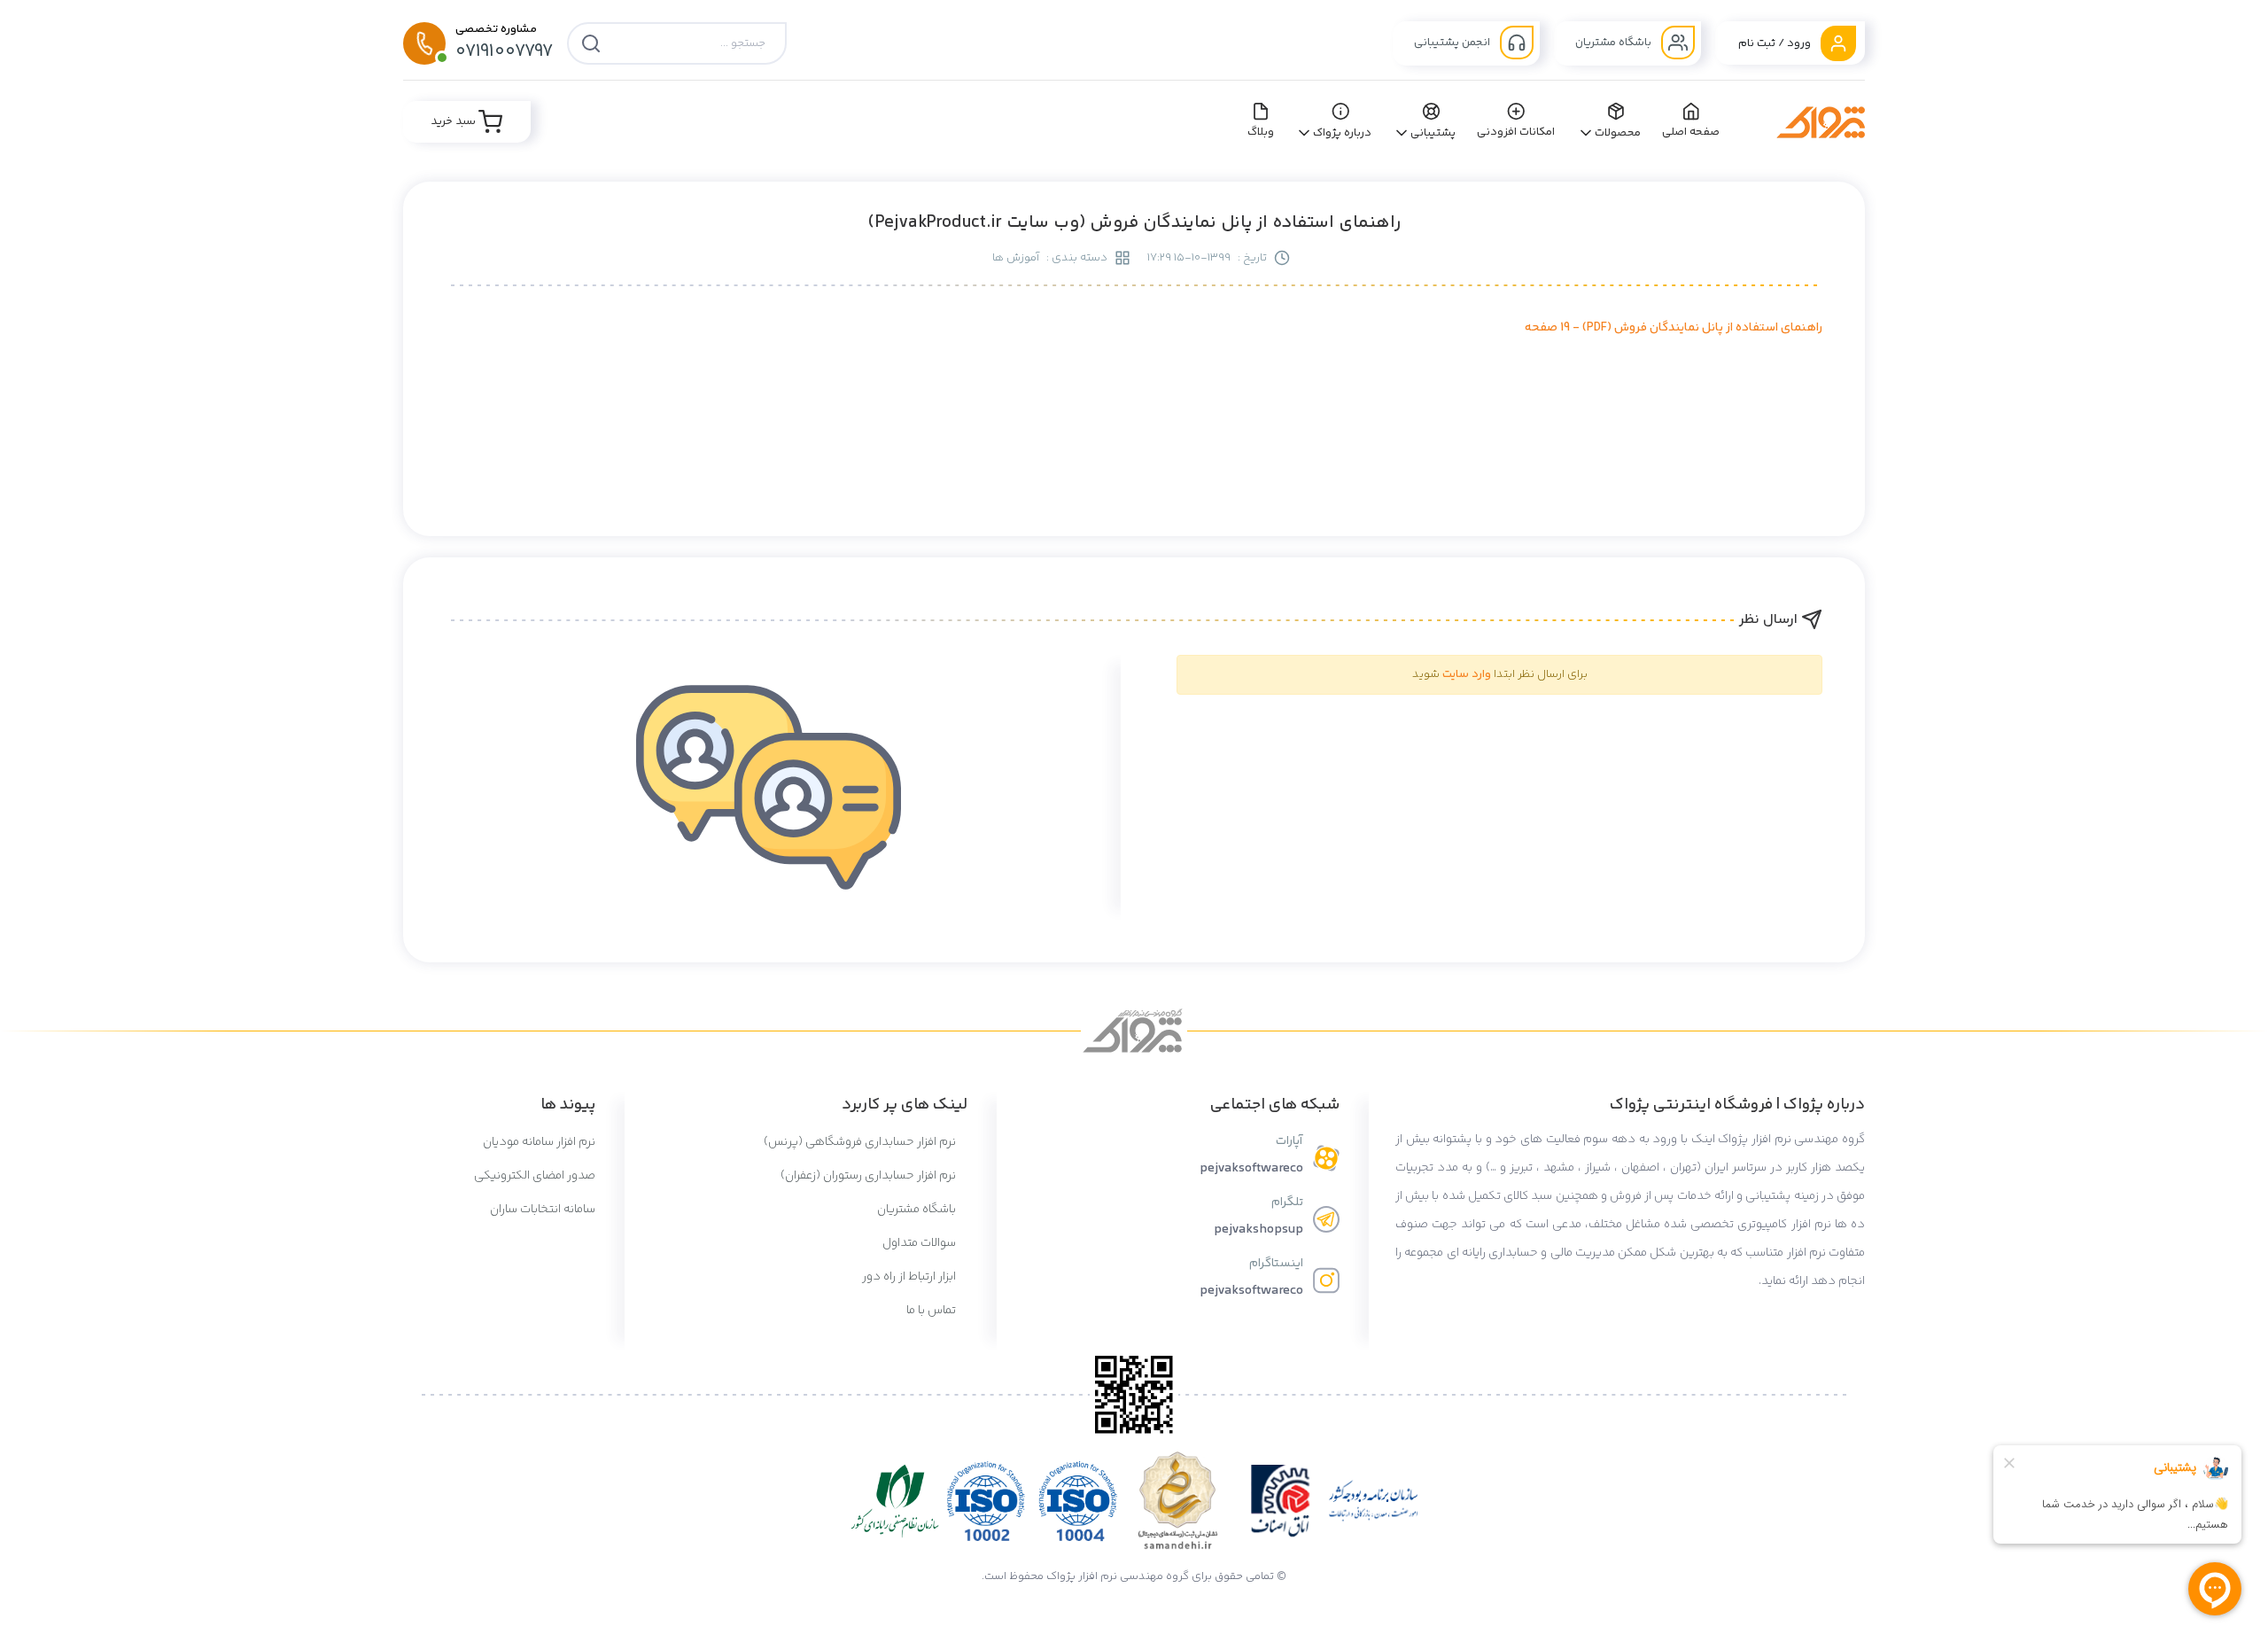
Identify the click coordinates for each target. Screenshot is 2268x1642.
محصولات (1618, 133)
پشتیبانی (1433, 133)
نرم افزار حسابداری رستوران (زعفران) (870, 1176)
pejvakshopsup (1258, 1230)
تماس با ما (932, 1311)
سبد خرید (454, 121)
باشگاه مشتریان (1615, 43)
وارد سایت (1467, 674)
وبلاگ (1261, 132)
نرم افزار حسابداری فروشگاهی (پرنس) (861, 1142)
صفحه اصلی (1691, 132)
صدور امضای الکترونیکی (535, 1176)
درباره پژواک (1343, 133)
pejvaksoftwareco (1251, 1168)
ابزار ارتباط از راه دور (910, 1277)
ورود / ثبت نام (1776, 43)
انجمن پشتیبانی (1453, 43)
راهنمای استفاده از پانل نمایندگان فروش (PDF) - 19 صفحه (1674, 328)
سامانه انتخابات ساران (543, 1210)
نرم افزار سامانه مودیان (539, 1142)
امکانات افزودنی (1516, 132)
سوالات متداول (920, 1243)
